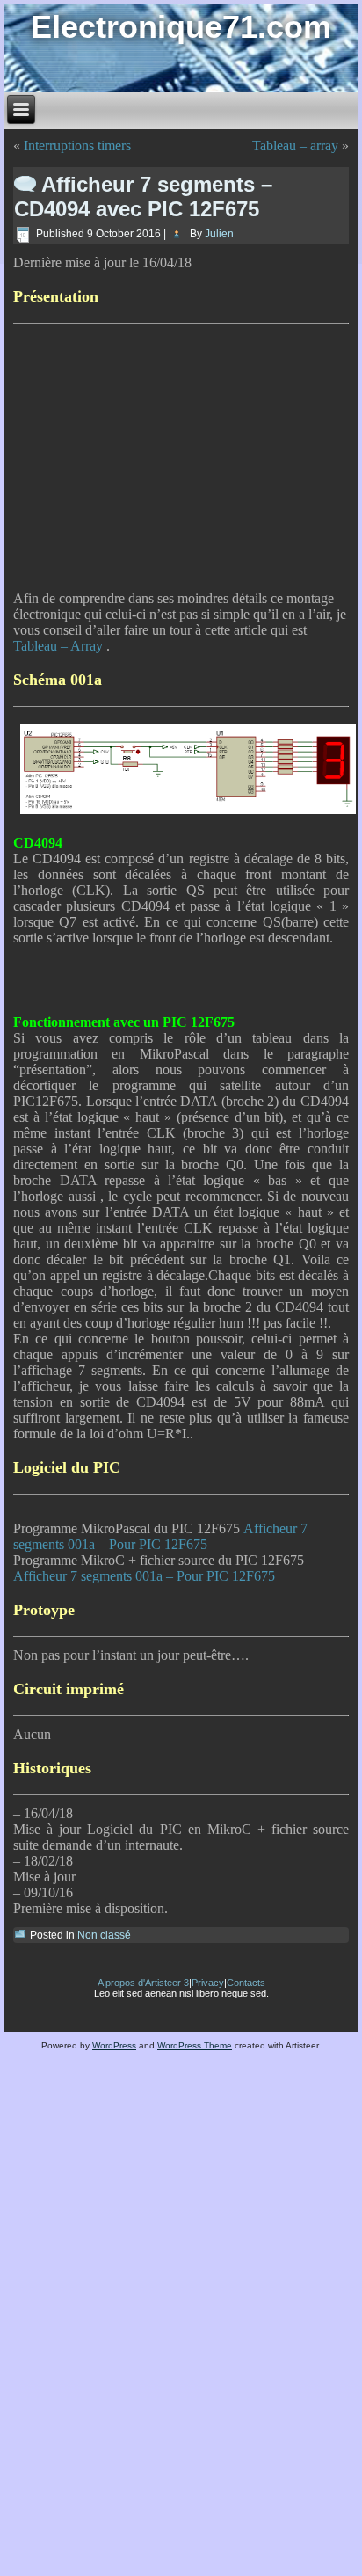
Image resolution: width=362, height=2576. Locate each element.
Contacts (246, 1983)
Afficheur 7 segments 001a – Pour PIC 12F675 (160, 1536)
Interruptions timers (77, 146)
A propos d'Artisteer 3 (143, 1983)
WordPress (114, 2045)
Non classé (104, 1935)
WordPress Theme (195, 2045)
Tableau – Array (60, 646)
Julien (219, 234)
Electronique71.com (181, 27)
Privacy (208, 1983)
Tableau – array (295, 146)
